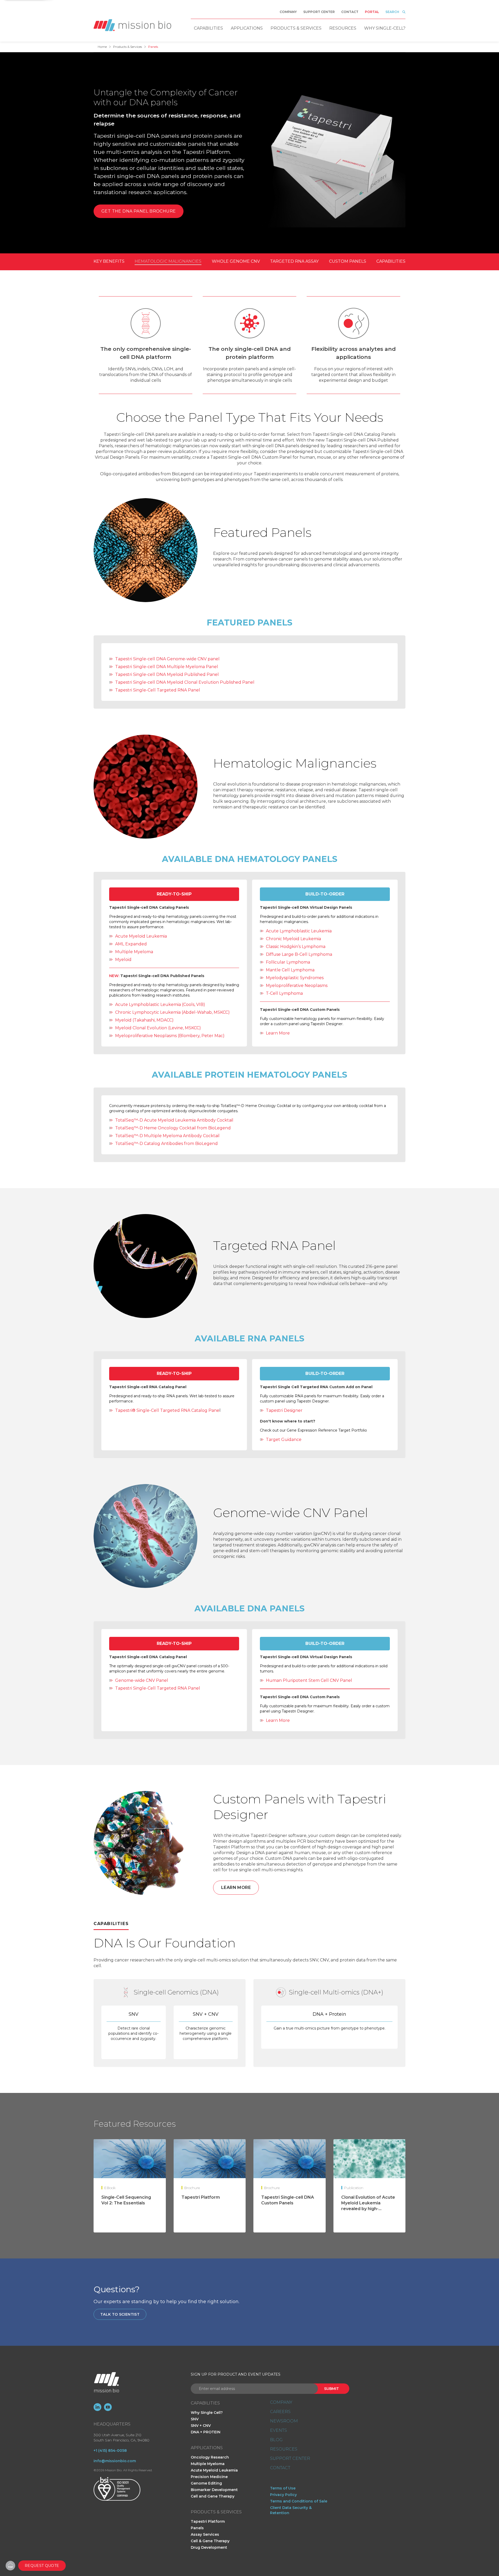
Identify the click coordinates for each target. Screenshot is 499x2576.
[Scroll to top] (10, 2566)
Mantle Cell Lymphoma (290, 970)
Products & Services (296, 28)
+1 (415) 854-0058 (110, 2450)
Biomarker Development (214, 2490)
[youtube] (108, 2407)
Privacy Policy (283, 2495)
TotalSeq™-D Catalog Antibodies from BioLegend (166, 1144)
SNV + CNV (201, 2426)
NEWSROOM (284, 2421)
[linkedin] (97, 2407)
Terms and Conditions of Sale (299, 2501)
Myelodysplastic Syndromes (295, 978)
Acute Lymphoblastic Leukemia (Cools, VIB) (160, 1004)
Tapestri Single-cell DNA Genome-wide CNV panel (167, 659)
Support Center (319, 12)
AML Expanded (131, 944)
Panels (197, 2528)
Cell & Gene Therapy (210, 2541)
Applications (247, 28)
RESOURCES (284, 2449)
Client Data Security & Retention (291, 2510)
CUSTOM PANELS (348, 261)
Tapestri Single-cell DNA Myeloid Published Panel (167, 674)
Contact (350, 12)
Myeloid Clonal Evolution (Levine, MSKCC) (158, 1028)
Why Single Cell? (207, 2413)
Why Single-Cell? (385, 28)
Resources (343, 28)
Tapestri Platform (201, 2197)
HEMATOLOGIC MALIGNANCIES (168, 261)
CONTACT (280, 2468)
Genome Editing (206, 2483)
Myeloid (123, 960)
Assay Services (205, 2534)
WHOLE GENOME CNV (236, 261)
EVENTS (278, 2430)
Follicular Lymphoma (288, 962)
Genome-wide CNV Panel (142, 1680)
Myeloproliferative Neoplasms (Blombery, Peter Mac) (170, 1036)
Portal (372, 12)
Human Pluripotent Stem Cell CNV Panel (309, 1680)
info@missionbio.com (115, 2461)
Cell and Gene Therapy (213, 2496)
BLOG (276, 2440)
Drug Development (209, 2547)
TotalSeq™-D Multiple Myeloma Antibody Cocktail (167, 1136)
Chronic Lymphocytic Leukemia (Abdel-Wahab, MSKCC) (172, 1012)
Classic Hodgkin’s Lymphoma (296, 947)
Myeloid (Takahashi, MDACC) (144, 1020)
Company (288, 12)
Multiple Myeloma (134, 952)
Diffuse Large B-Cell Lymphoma (299, 954)
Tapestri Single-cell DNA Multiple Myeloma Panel (167, 667)
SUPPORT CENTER (290, 2459)
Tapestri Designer (284, 1410)
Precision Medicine (209, 2477)
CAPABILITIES (391, 261)
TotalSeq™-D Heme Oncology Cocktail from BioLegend (173, 1128)
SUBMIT (331, 2389)
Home (102, 47)
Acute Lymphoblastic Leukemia (299, 931)
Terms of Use (283, 2488)
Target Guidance (284, 1439)
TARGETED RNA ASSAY (294, 261)
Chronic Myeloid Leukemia (293, 939)
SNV (195, 2419)
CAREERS (280, 2412)
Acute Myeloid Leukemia (141, 936)
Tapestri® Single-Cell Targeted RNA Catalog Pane (167, 1410)
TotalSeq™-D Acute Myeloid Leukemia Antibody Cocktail (174, 1120)
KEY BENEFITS (109, 261)
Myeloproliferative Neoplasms (297, 986)
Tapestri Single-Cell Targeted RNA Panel (158, 690)
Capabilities (208, 28)
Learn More (278, 1033)
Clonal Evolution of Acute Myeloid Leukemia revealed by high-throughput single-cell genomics (368, 2209)
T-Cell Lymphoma (284, 993)
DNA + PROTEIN (206, 2432)
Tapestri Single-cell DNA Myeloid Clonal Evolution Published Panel (185, 682)
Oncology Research (210, 2457)
